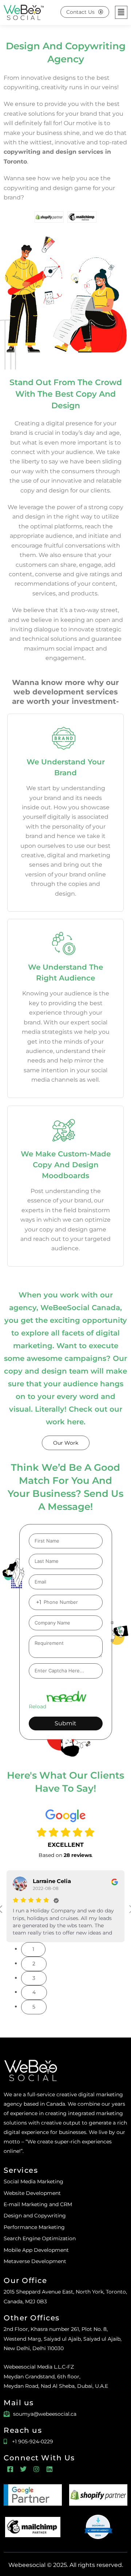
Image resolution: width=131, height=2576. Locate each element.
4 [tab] (34, 1992)
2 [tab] (34, 1964)
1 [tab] (33, 1949)
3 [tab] (34, 1978)
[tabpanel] (65, 1906)
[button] (121, 12)
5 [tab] (34, 2007)
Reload (37, 1706)
